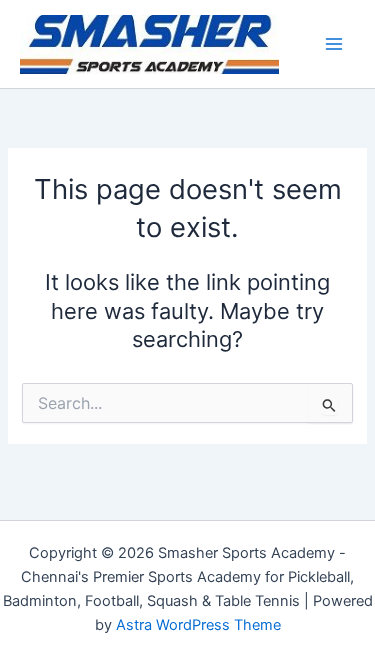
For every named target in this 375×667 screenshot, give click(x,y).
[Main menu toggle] (334, 44)
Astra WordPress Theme (198, 625)
